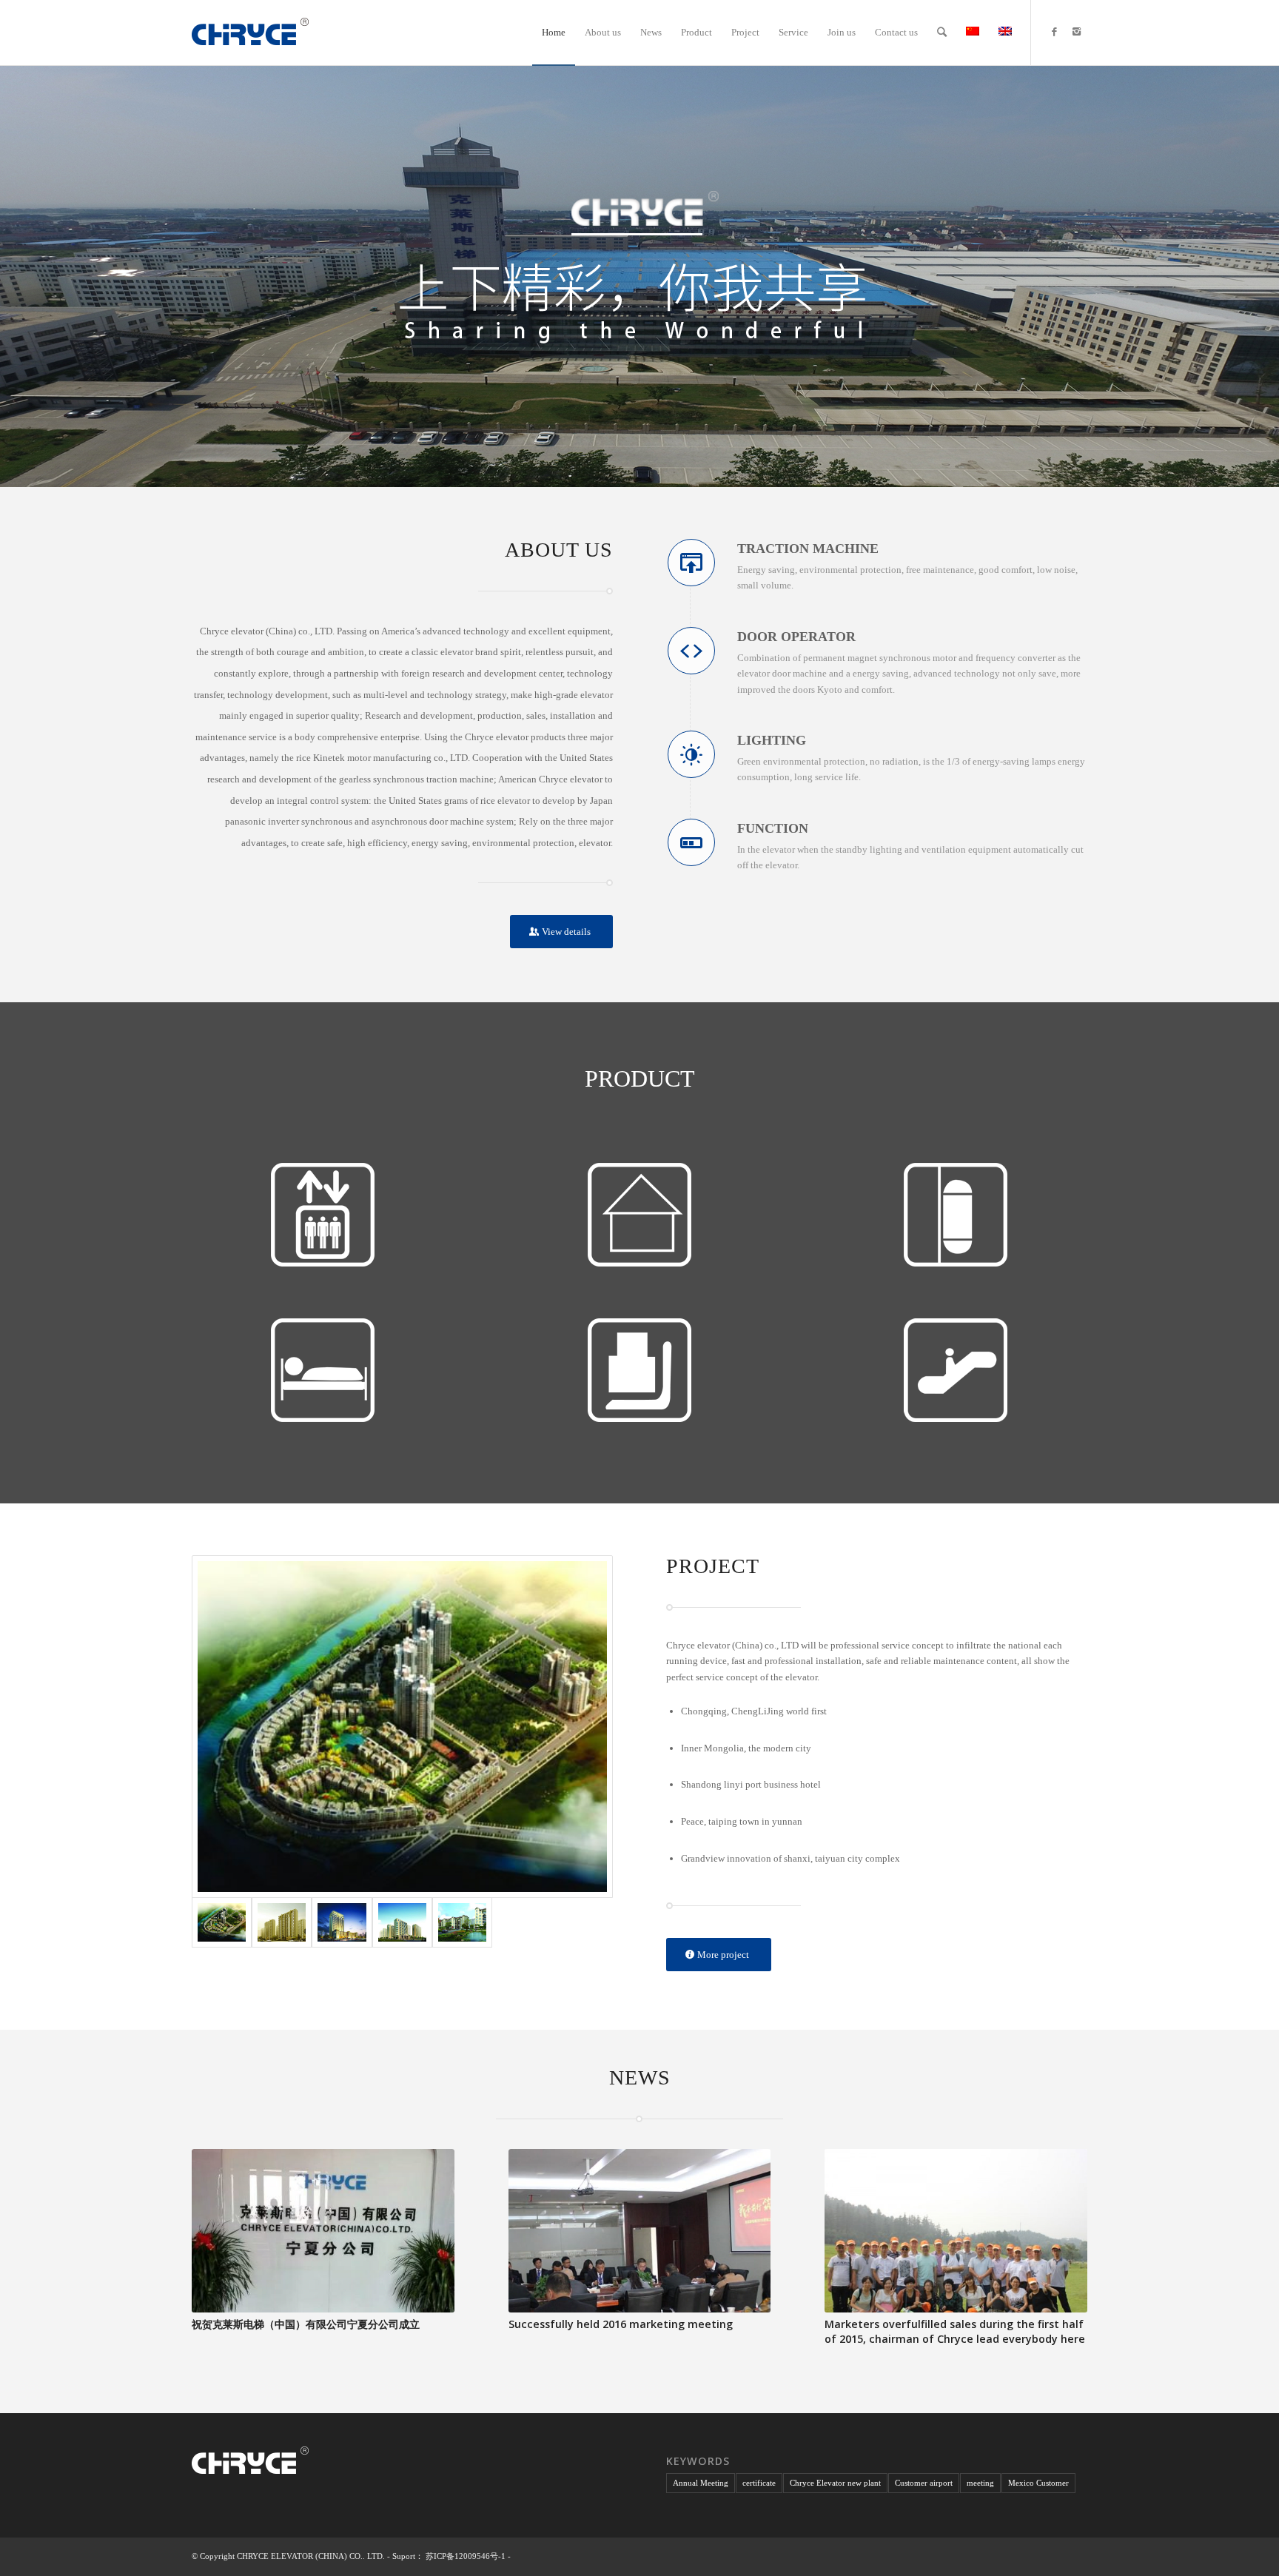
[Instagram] (1076, 32)
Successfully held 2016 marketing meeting (621, 2324)
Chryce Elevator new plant (835, 2483)
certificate (759, 2483)
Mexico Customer (1038, 2483)
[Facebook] (1054, 32)
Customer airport (924, 2483)
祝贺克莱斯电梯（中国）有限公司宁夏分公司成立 (306, 2324)
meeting (980, 2483)
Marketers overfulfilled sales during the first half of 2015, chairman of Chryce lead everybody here (955, 2331)
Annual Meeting (701, 2483)
